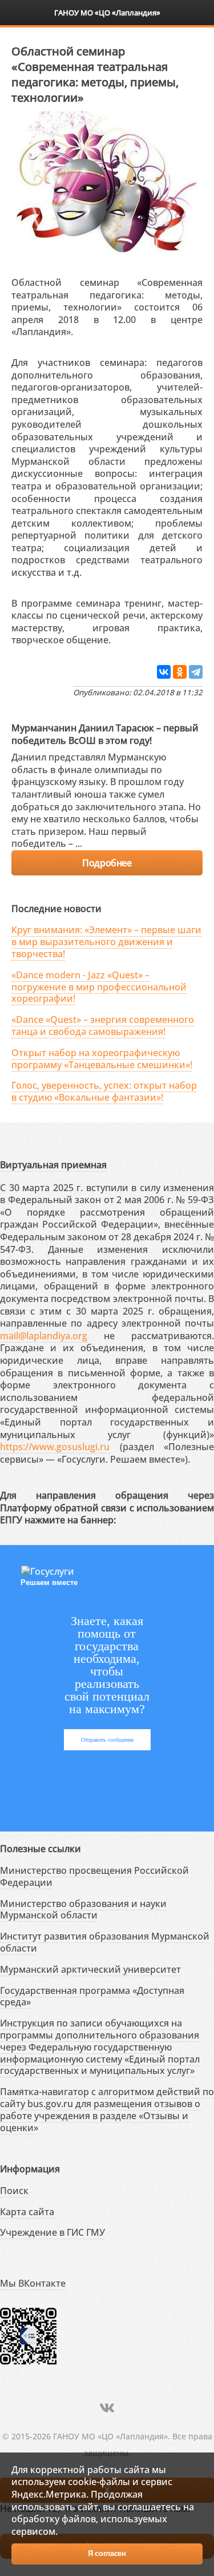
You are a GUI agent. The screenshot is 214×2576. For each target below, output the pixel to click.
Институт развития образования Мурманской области (105, 1942)
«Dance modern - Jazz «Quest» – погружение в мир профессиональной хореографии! (99, 987)
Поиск (14, 2191)
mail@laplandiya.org (44, 1336)
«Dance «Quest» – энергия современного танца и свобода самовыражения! (103, 1026)
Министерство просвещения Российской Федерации (94, 1876)
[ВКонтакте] (164, 672)
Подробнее (107, 863)
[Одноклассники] (180, 672)
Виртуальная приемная (53, 1165)
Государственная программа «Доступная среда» (92, 1996)
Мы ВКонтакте (33, 2283)
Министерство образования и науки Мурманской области (83, 1910)
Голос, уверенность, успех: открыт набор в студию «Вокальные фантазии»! (104, 1091)
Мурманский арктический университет (90, 1969)
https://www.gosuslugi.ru (55, 1447)
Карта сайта (27, 2212)
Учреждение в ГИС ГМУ (53, 2232)
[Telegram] (196, 672)
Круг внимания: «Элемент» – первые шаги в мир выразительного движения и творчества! (106, 942)
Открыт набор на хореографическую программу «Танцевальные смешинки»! (102, 1059)
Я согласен (107, 2553)
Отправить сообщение (107, 1740)
